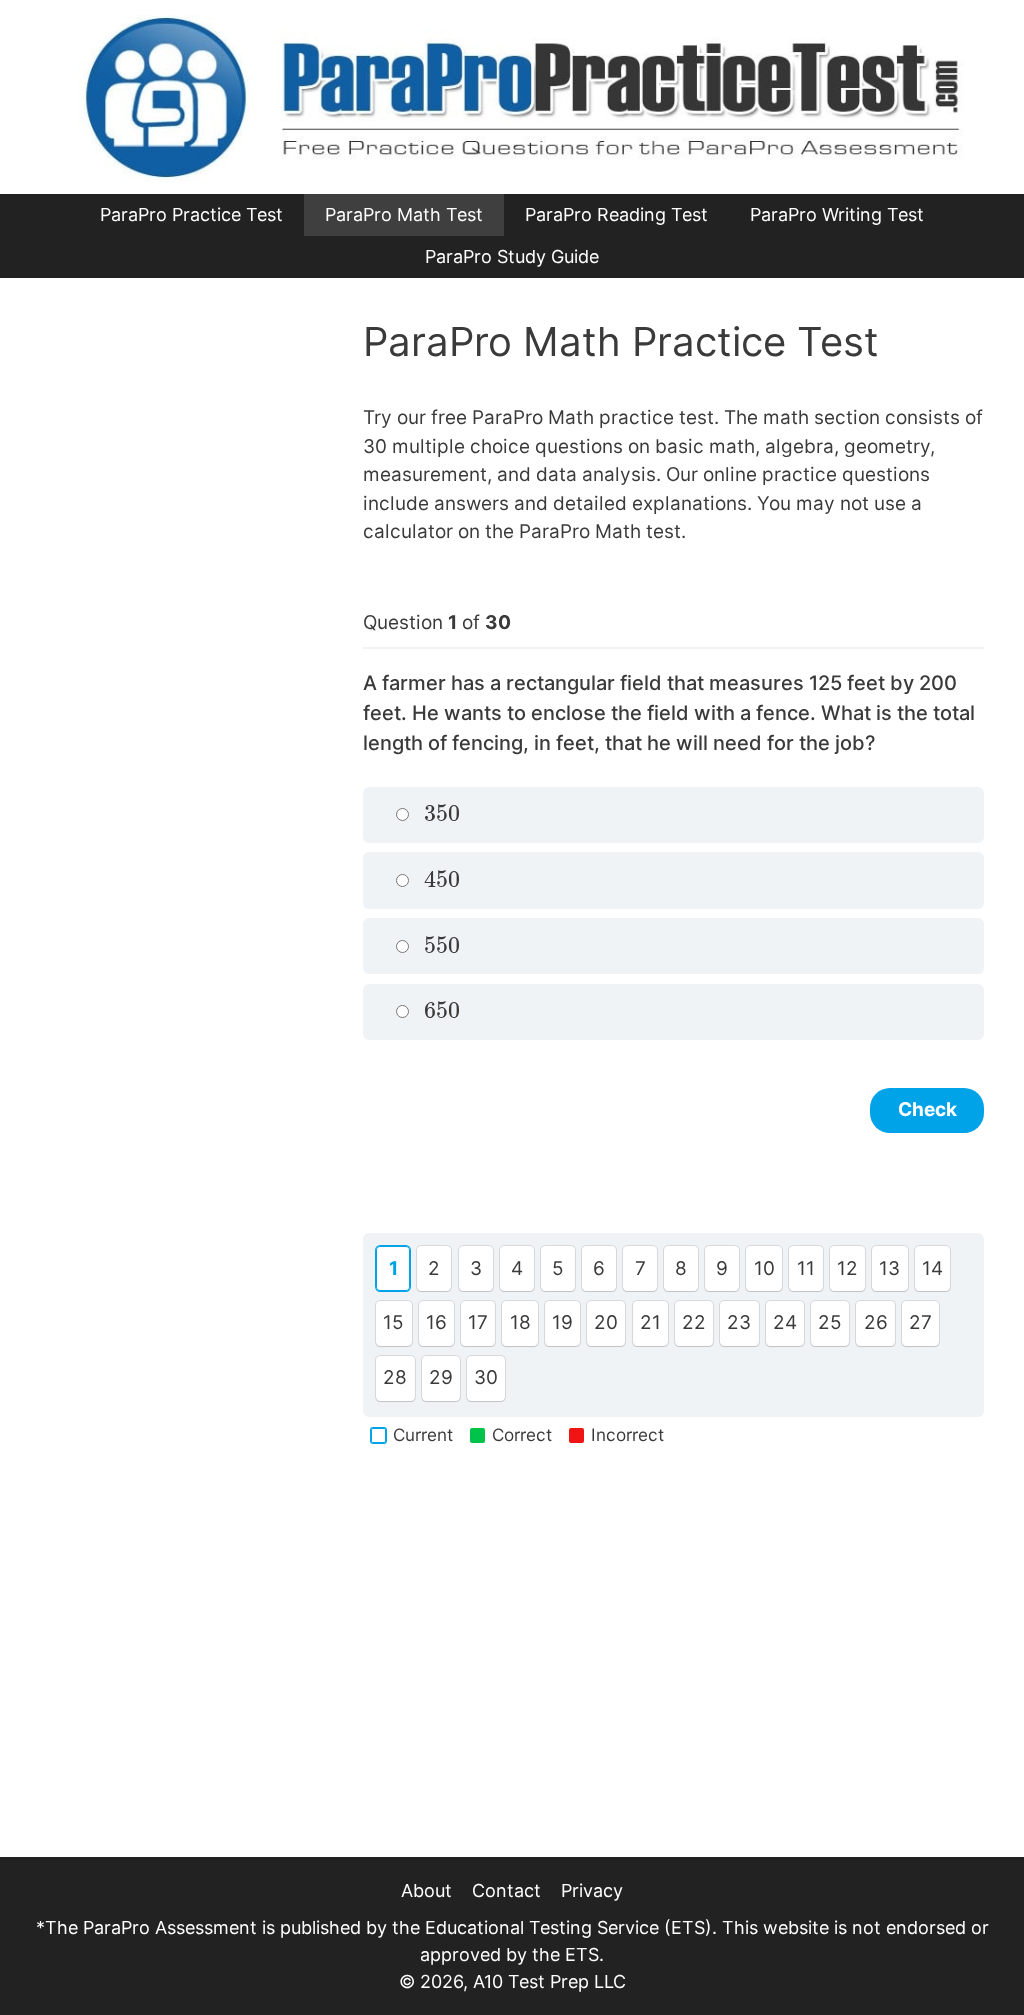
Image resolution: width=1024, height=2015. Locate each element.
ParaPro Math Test (404, 214)
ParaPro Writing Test (837, 214)
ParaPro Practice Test (191, 214)
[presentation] (442, 814)
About (426, 1890)
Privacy (592, 1890)
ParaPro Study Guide (512, 256)
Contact (506, 1890)
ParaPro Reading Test (616, 214)
